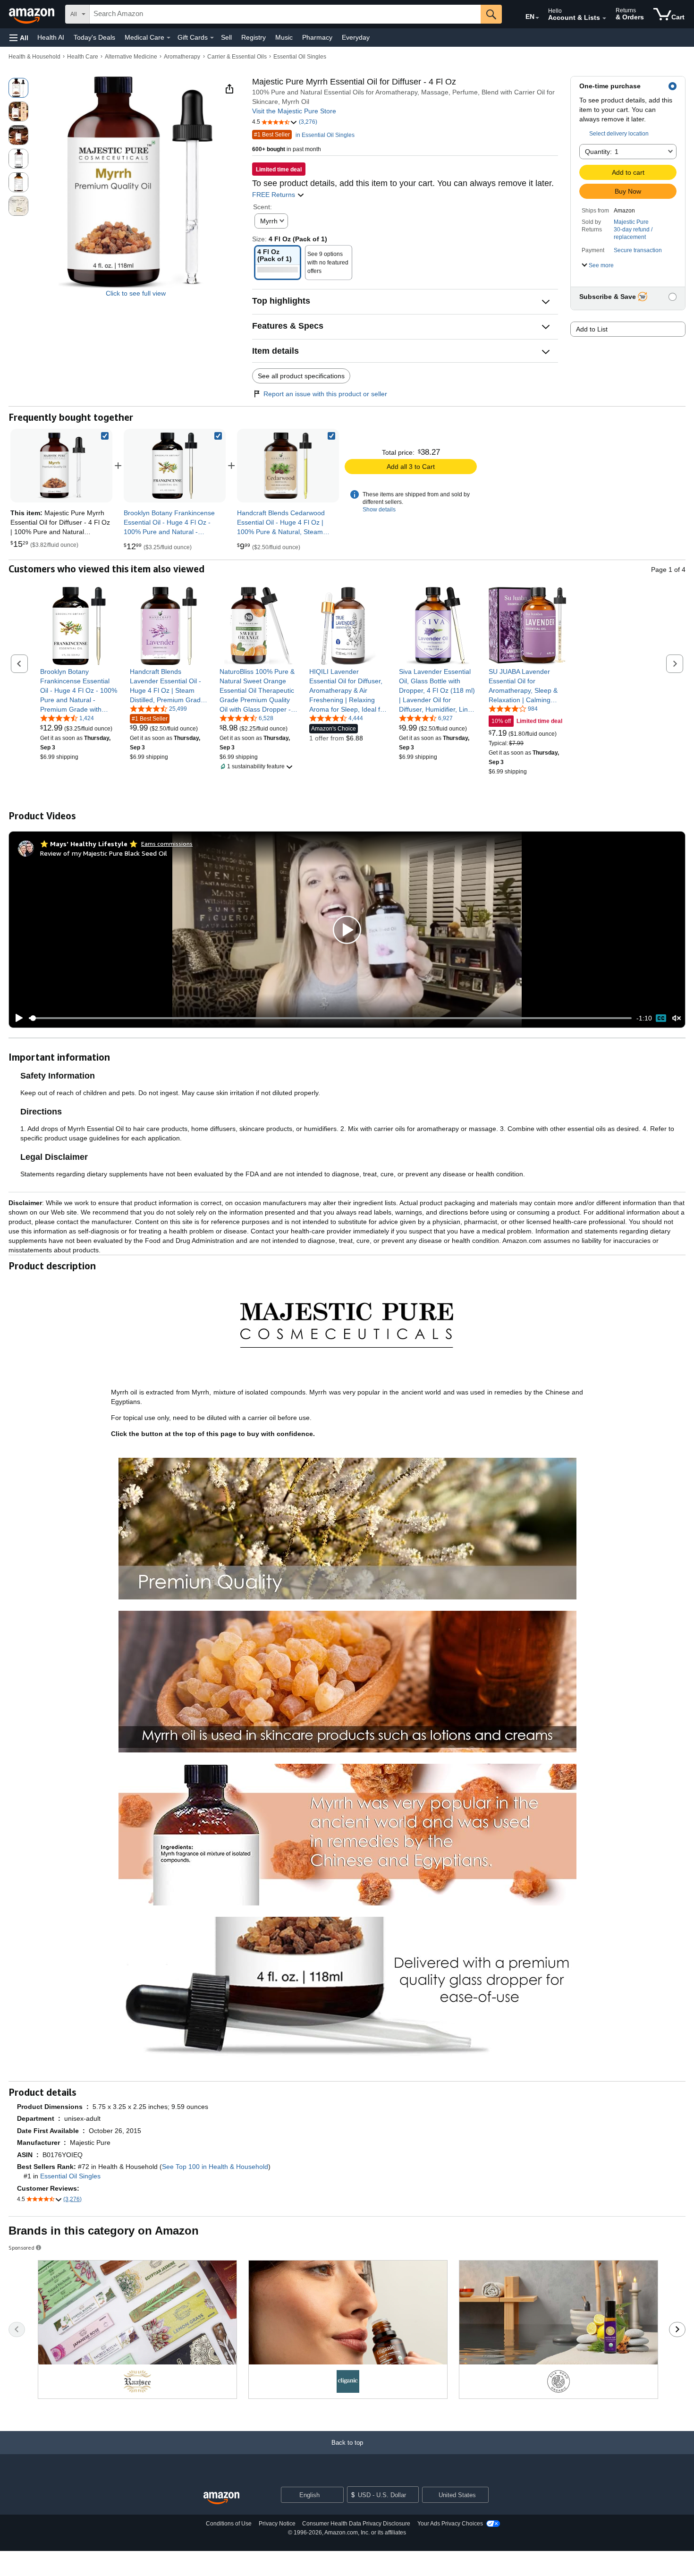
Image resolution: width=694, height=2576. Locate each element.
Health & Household (34, 57)
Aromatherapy (182, 57)
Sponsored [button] (21, 2248)
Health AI (51, 37)
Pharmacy (317, 37)
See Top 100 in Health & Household (215, 2167)
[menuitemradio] (661, 1018)
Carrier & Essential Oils (237, 57)
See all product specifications (301, 376)
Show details (379, 510)
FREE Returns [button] (275, 195)
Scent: (262, 207)
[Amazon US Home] (221, 2498)
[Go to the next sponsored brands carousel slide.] (677, 2329)
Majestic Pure (631, 222)
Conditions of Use (229, 2524)
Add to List (592, 329)
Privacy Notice (277, 2524)
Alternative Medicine (131, 57)
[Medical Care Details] (169, 38)
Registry (254, 37)
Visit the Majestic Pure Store (294, 111)
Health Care (83, 57)
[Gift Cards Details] (212, 38)
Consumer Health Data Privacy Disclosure (356, 2524)
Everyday (356, 37)
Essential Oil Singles (300, 57)
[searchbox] (285, 14)
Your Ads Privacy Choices (450, 2524)
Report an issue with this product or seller (325, 394)
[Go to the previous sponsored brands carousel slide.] (17, 2329)
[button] (19, 38)
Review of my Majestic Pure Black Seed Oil (104, 853)
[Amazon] (33, 14)
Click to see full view (136, 293)
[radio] (18, 88)
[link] (175, 466)
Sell (226, 37)
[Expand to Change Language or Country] (537, 18)
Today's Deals (94, 37)
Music (284, 37)
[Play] (17, 1018)
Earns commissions (167, 844)
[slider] (330, 1018)
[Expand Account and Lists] (604, 18)
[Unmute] (677, 1018)
